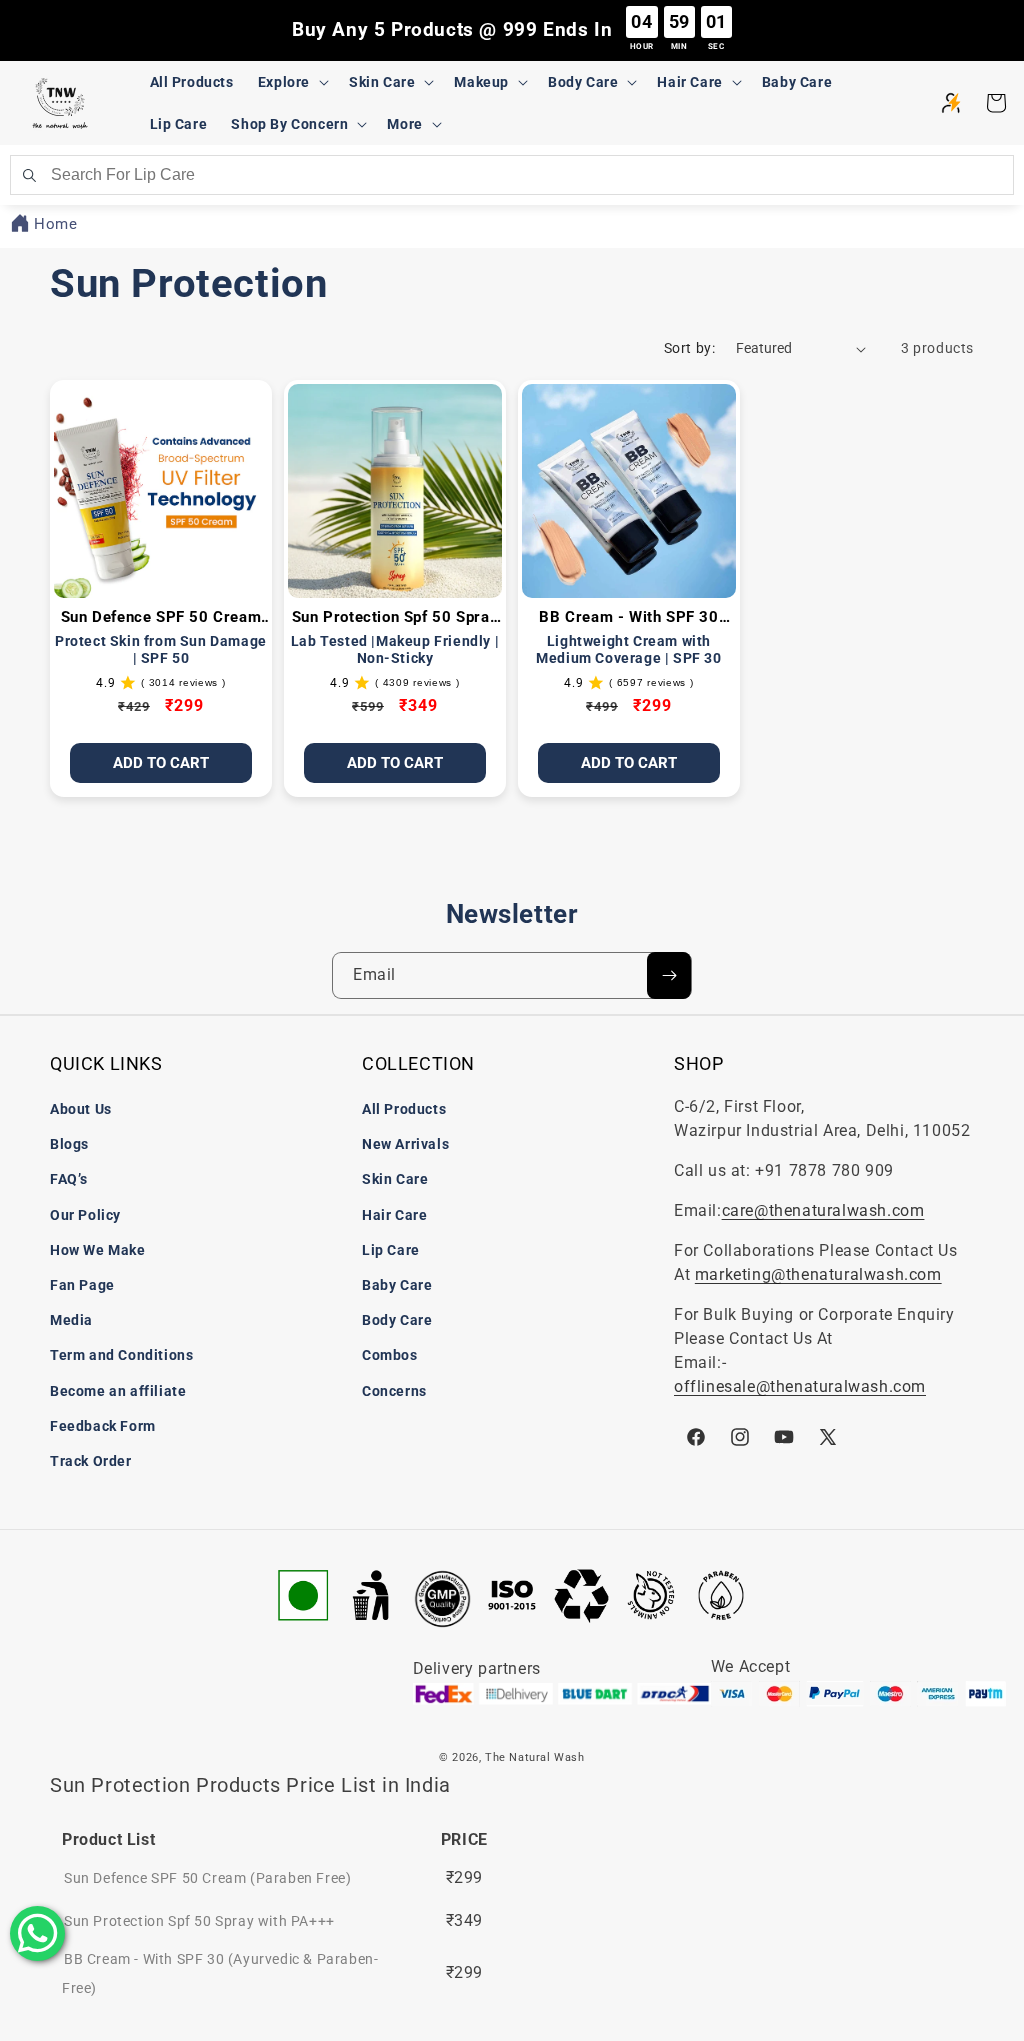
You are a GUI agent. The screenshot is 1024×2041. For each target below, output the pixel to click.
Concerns (394, 1391)
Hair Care (394, 1215)
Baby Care (397, 1285)
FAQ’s (69, 1179)
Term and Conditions (121, 1355)
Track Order (91, 1461)
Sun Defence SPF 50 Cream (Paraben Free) (161, 618)
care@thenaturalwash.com (823, 1210)
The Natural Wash (535, 1757)
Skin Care (395, 1179)
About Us (81, 1109)
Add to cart (629, 763)
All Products (404, 1109)
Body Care (397, 1320)
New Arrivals (405, 1144)
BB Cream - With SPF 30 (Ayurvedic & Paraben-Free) (629, 618)
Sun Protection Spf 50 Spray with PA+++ (395, 618)
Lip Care (391, 1250)
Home (55, 224)
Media (71, 1320)
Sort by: (690, 348)
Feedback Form (103, 1426)
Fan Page (82, 1285)
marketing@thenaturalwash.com (818, 1274)
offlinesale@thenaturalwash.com (800, 1386)
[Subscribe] (669, 975)
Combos (390, 1355)
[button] (291, 82)
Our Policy (85, 1215)
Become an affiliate (118, 1391)
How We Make (98, 1250)
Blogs (69, 1144)
